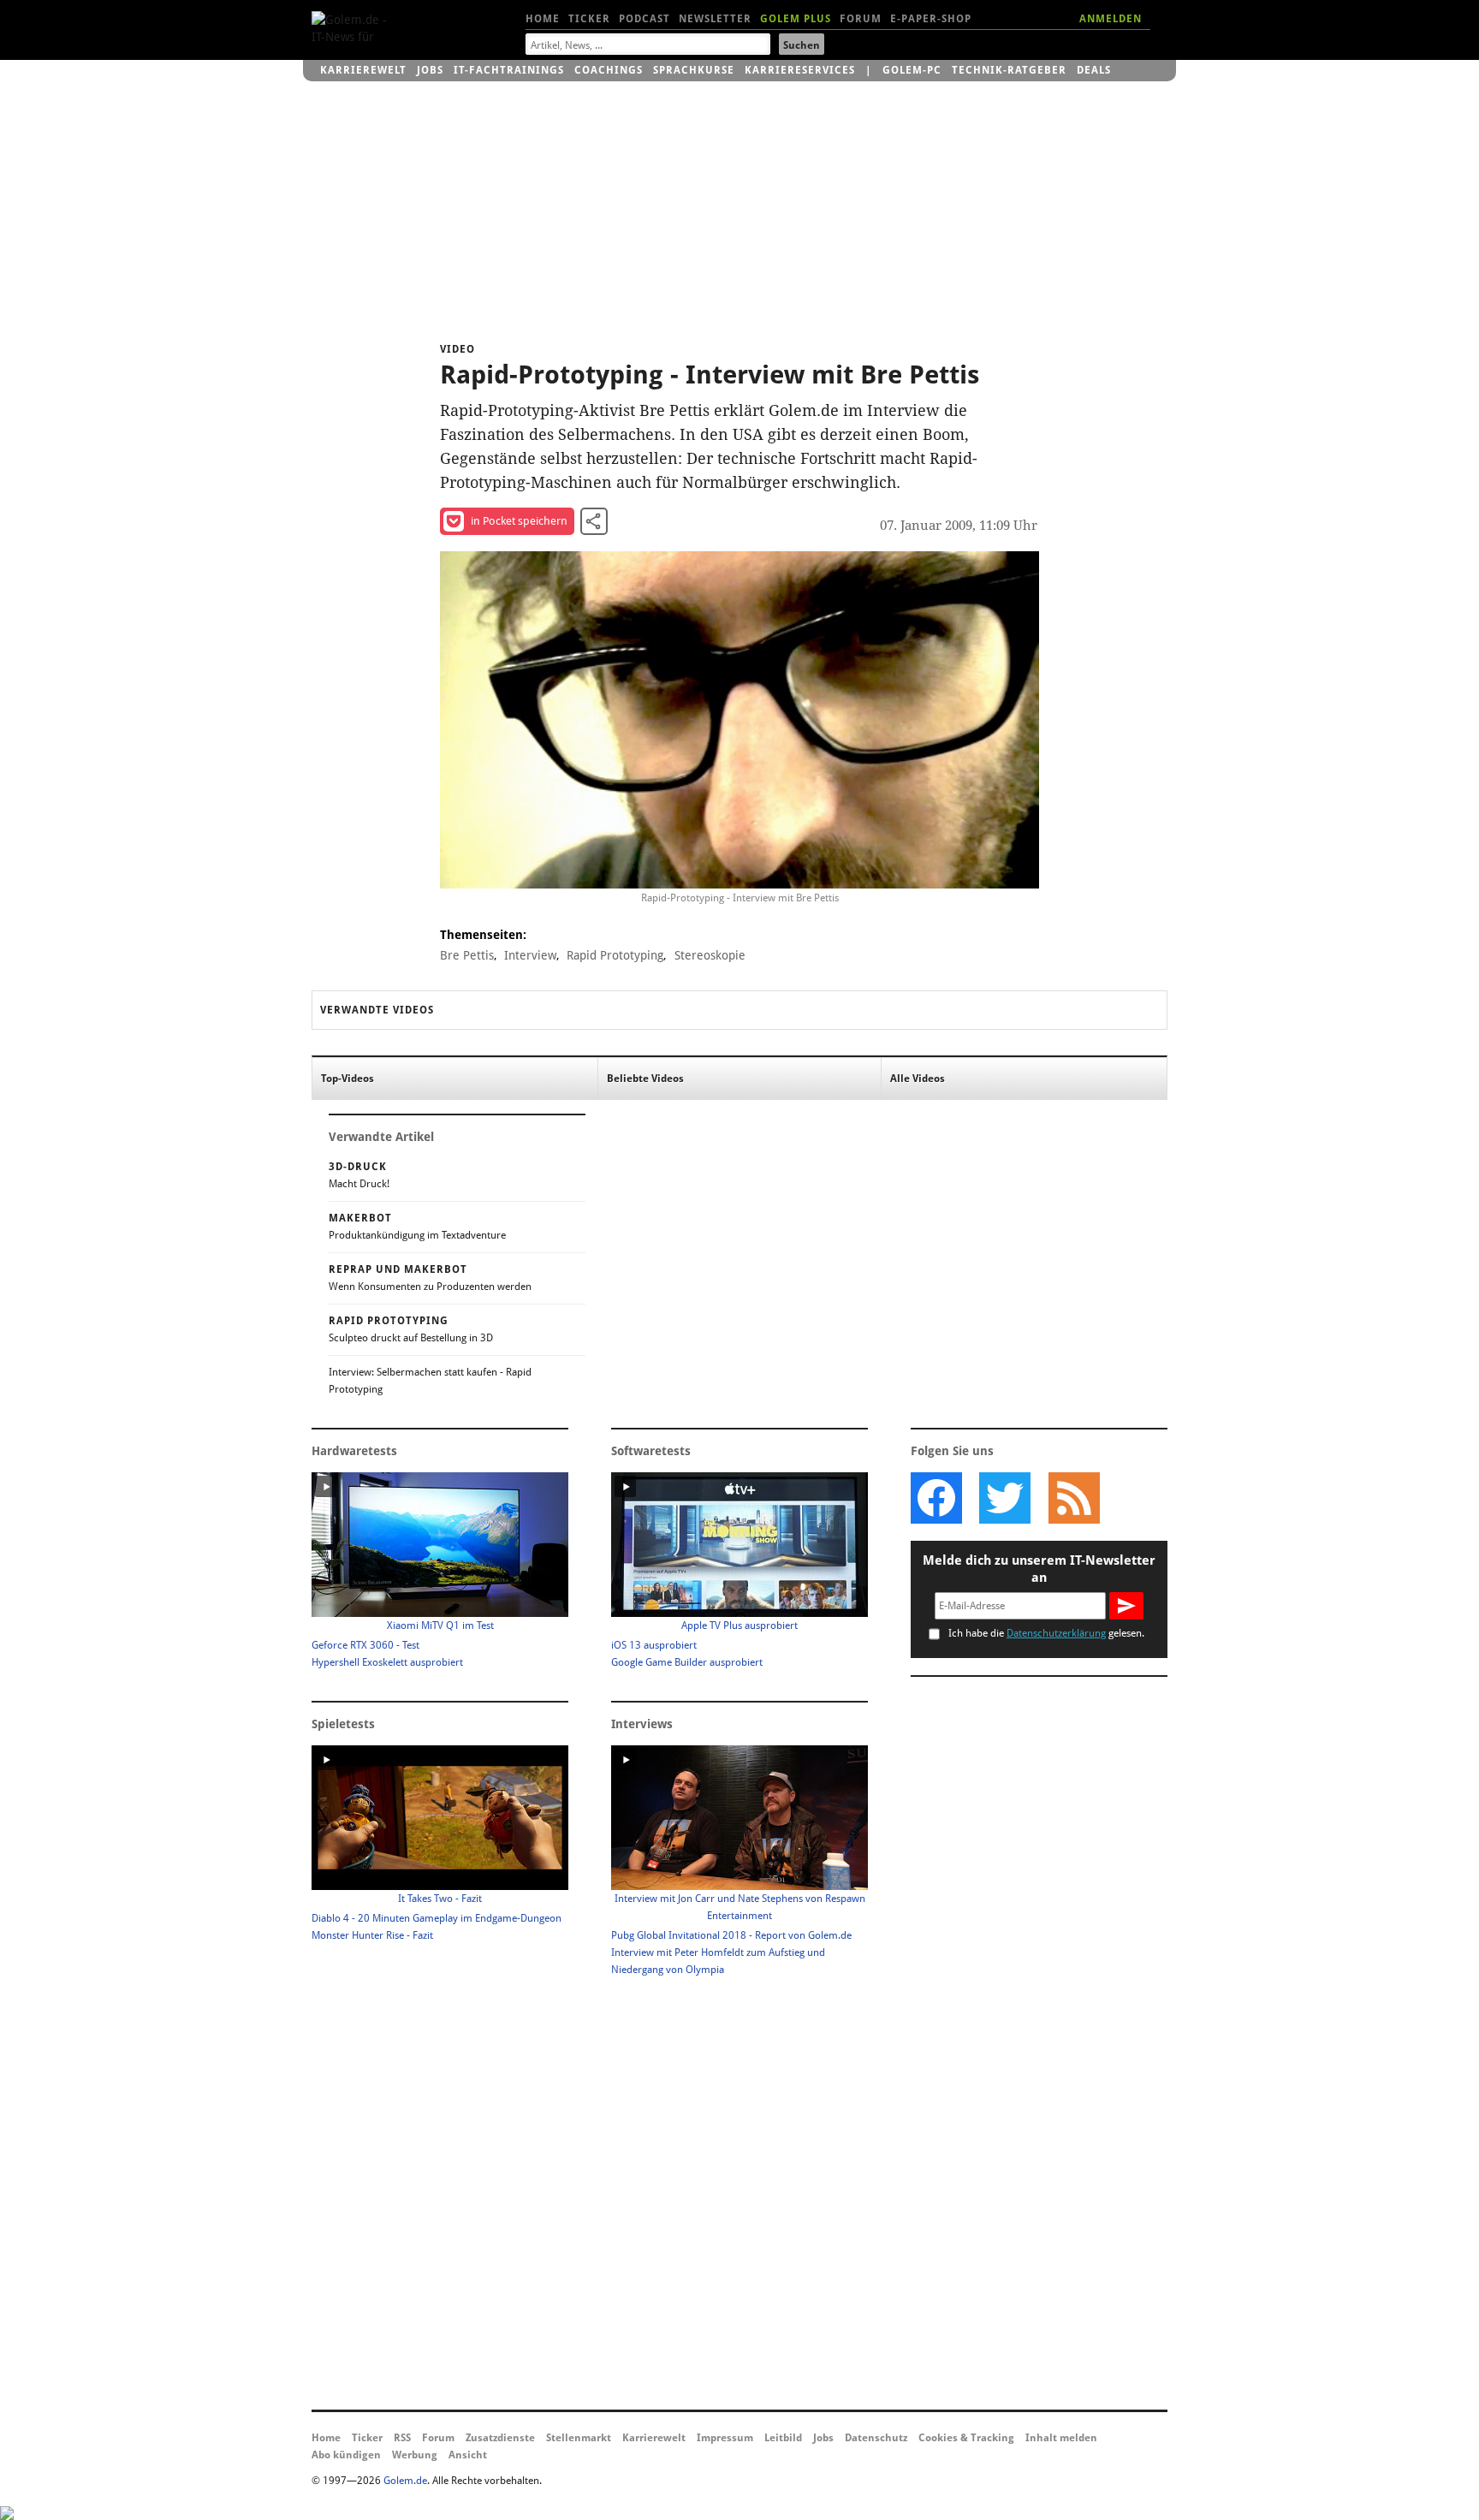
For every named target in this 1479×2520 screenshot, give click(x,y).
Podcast (644, 19)
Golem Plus (796, 19)
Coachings (609, 70)
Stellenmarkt (579, 2438)
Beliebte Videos (645, 1079)
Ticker (589, 19)
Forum (861, 19)
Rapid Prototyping (615, 955)
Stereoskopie (710, 955)
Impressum (725, 2438)
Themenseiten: (483, 935)
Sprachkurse (694, 70)
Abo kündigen (346, 2455)
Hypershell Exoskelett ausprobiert (387, 1662)
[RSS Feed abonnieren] (1073, 1498)
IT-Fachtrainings (509, 70)
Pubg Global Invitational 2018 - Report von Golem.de (731, 1935)
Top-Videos (347, 1079)
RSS (402, 2438)
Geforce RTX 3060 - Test (365, 1645)
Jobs (430, 70)
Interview (530, 955)
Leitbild (783, 2438)
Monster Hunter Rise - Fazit (372, 1935)
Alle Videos (918, 1079)
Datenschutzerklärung (1056, 1633)
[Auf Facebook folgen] (936, 1498)
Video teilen (594, 521)
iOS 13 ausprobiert (654, 1645)
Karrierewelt (363, 70)
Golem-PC (912, 70)
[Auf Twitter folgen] (1005, 1498)
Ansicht (468, 2455)
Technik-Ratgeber (1009, 70)
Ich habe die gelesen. (1046, 1633)
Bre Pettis (467, 955)
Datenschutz (876, 2438)
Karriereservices (800, 70)
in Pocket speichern (519, 521)
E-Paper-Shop (931, 19)
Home (543, 19)
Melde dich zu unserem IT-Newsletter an (1039, 1569)
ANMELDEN (1111, 19)
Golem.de (405, 2481)
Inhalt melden (1061, 2438)
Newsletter (715, 19)
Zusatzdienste (500, 2438)
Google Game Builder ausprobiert (687, 1662)
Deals (1094, 70)
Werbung (415, 2455)
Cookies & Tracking (966, 2438)
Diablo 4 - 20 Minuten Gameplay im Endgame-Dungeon (437, 1918)
